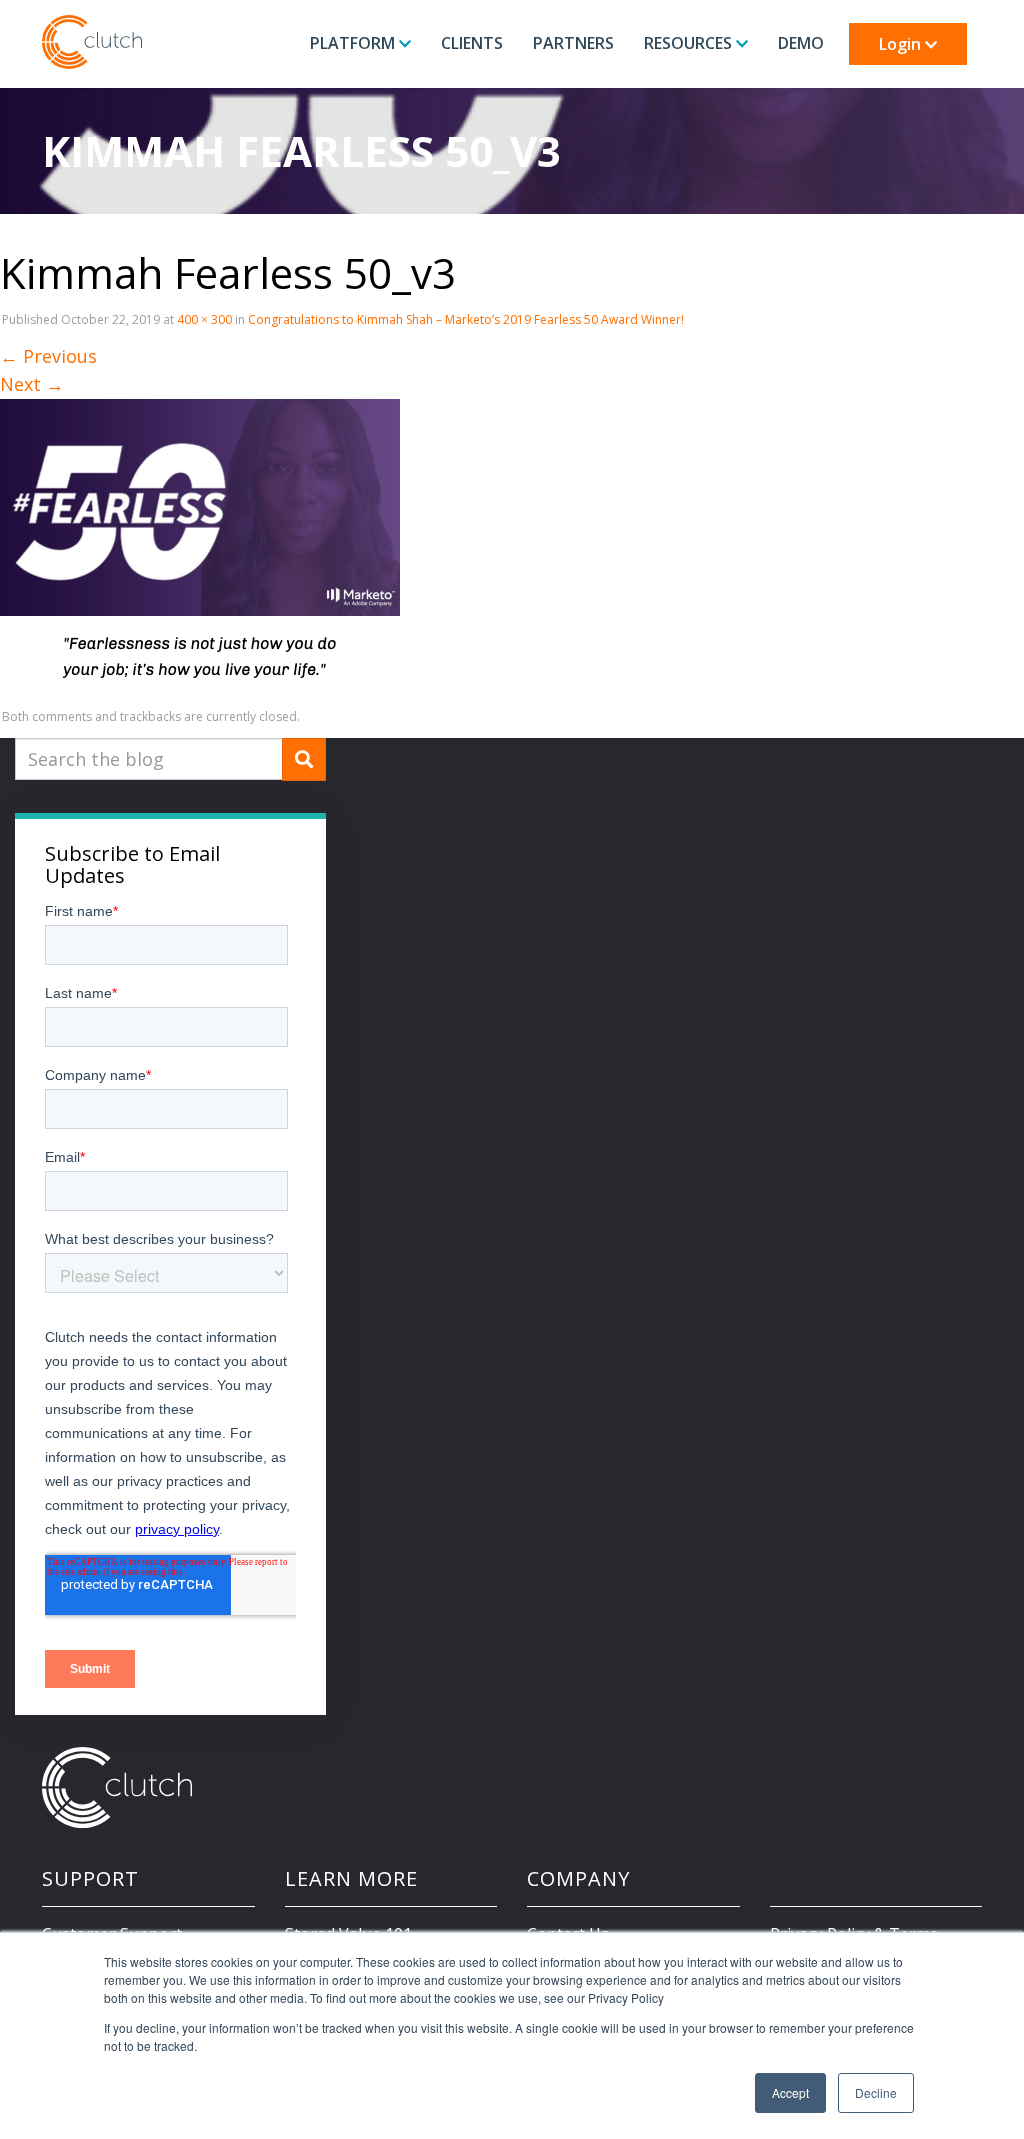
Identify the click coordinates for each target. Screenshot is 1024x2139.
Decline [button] (876, 2092)
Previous (48, 356)
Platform (354, 43)
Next (32, 384)
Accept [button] (790, 2092)
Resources (690, 43)
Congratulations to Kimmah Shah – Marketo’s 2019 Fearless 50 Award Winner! (466, 319)
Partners (573, 43)
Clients (472, 43)
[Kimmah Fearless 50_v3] (200, 547)
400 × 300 (204, 319)
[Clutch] (92, 42)
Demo (801, 43)
